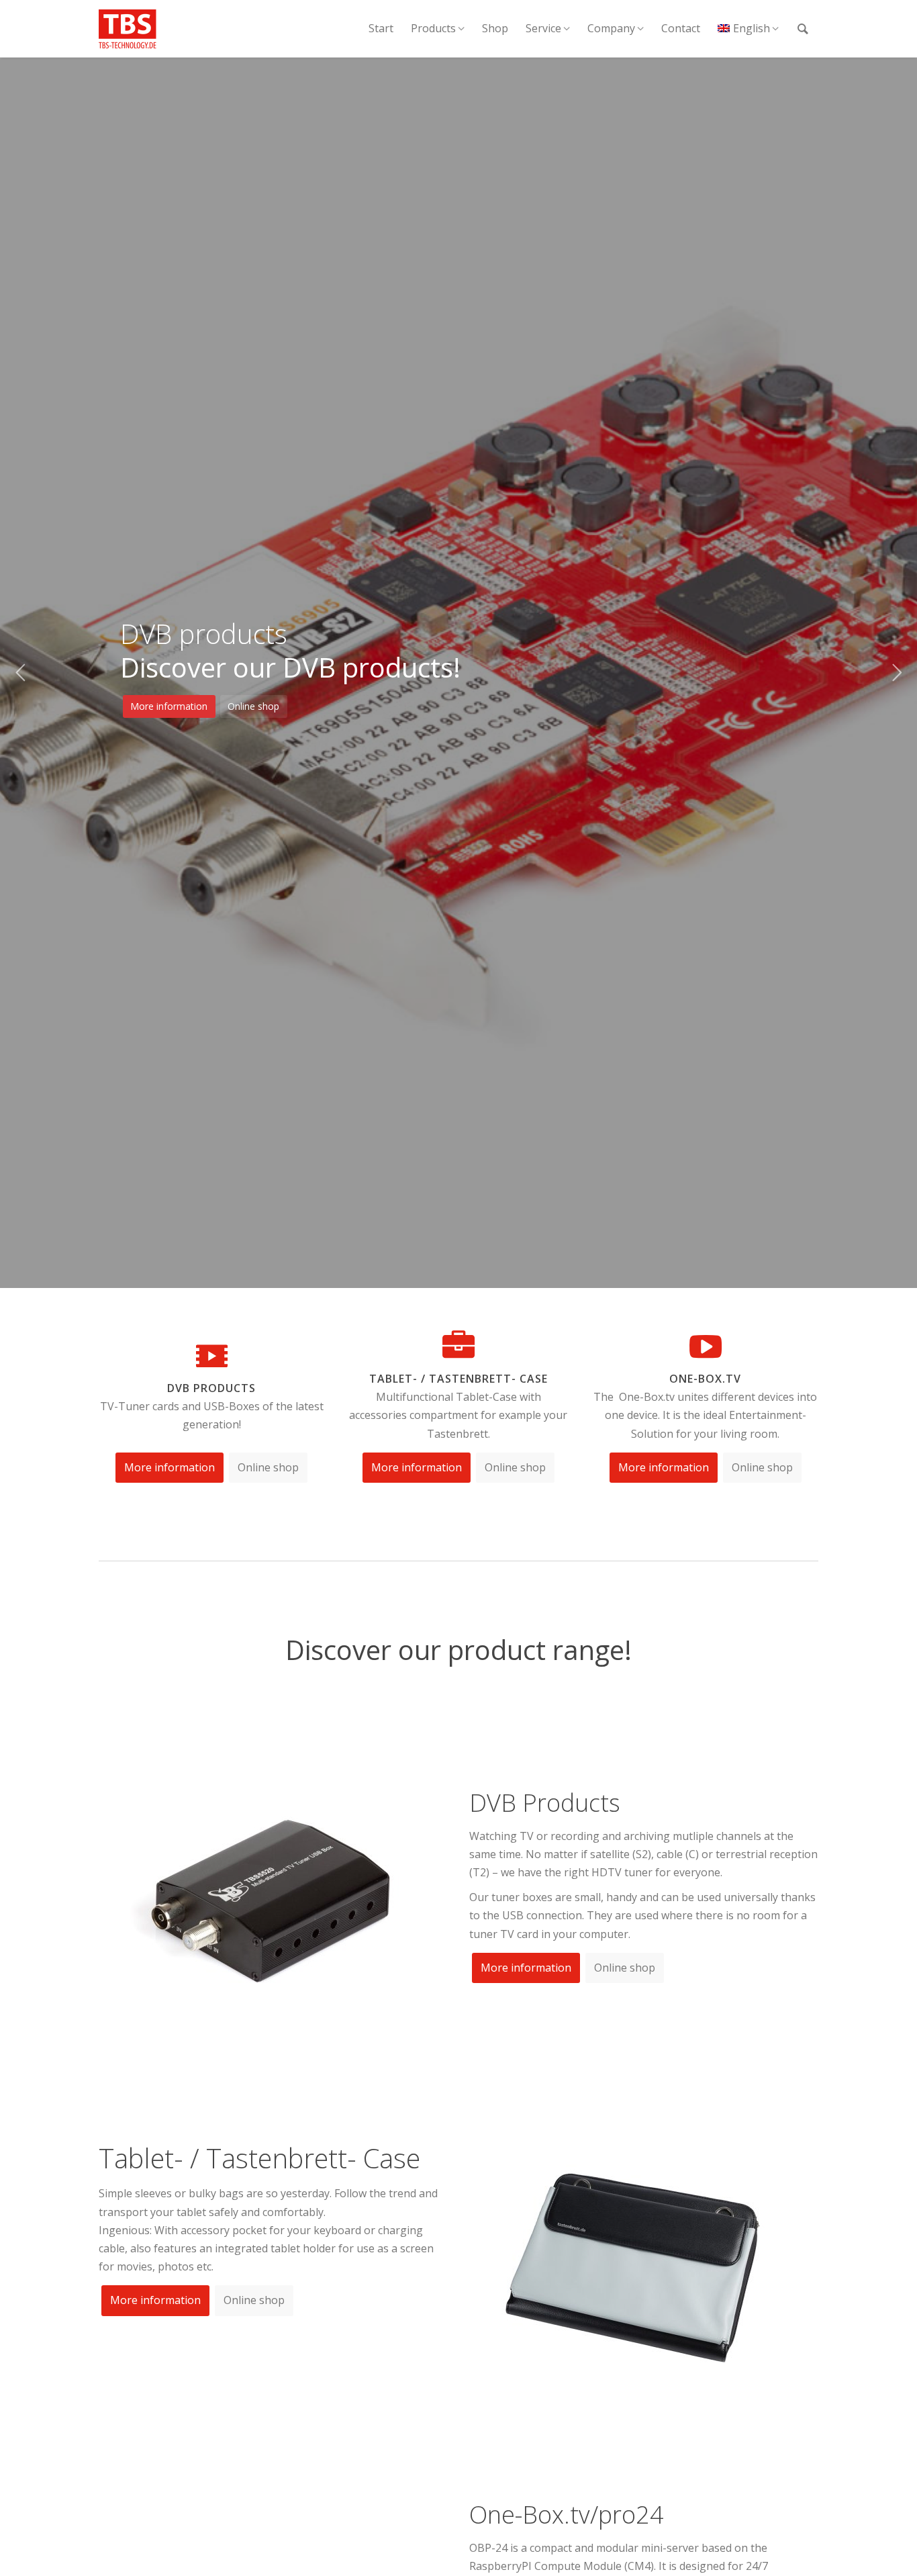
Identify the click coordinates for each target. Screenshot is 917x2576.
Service (543, 28)
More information (169, 706)
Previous (20, 673)
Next (897, 673)
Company (611, 28)
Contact (681, 28)
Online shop (253, 706)
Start (381, 28)
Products (433, 28)
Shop (495, 28)
